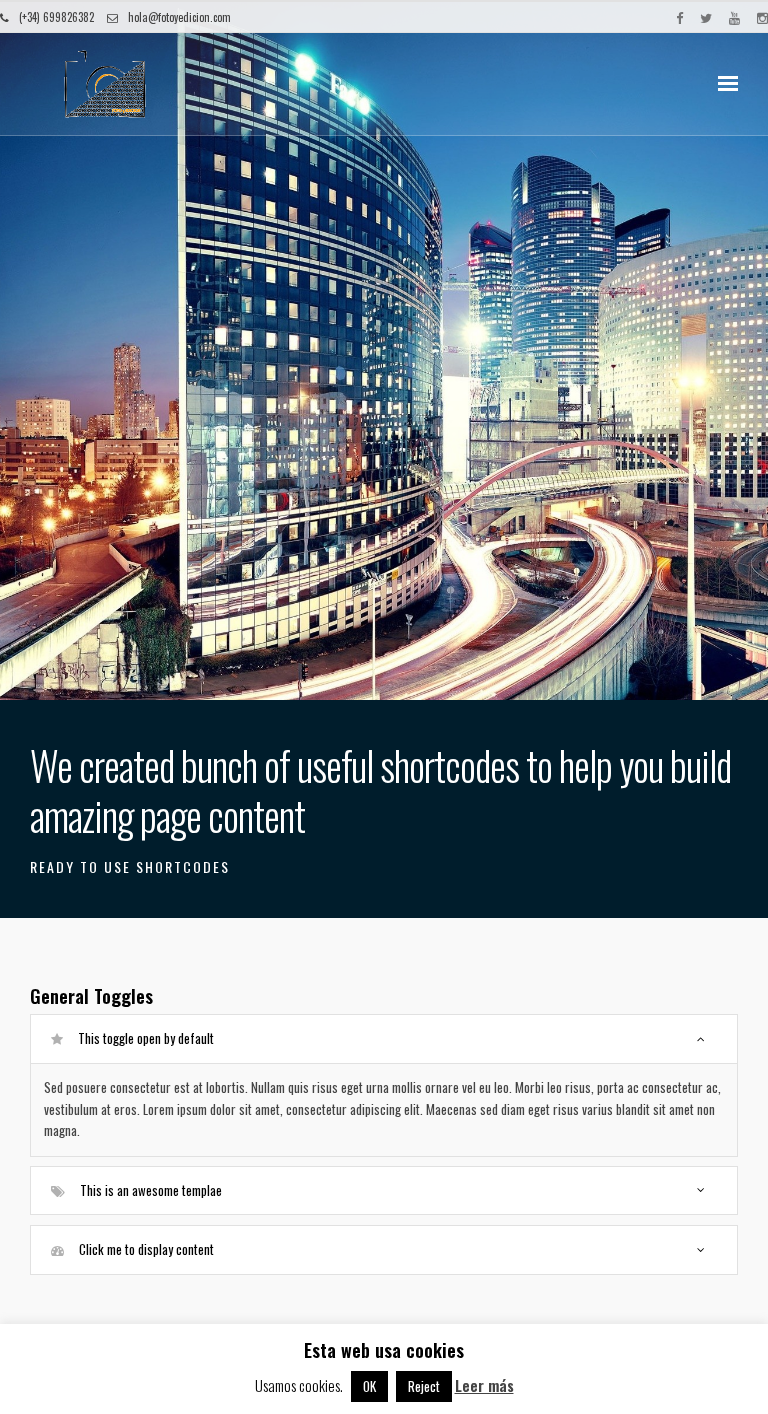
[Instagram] (762, 17)
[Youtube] (734, 17)
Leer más (484, 1385)
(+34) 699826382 (56, 17)
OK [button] (369, 1386)
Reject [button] (424, 1386)
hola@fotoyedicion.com (179, 17)
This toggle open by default (146, 1038)
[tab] (384, 1038)
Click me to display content (146, 1249)
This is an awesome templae (151, 1190)
